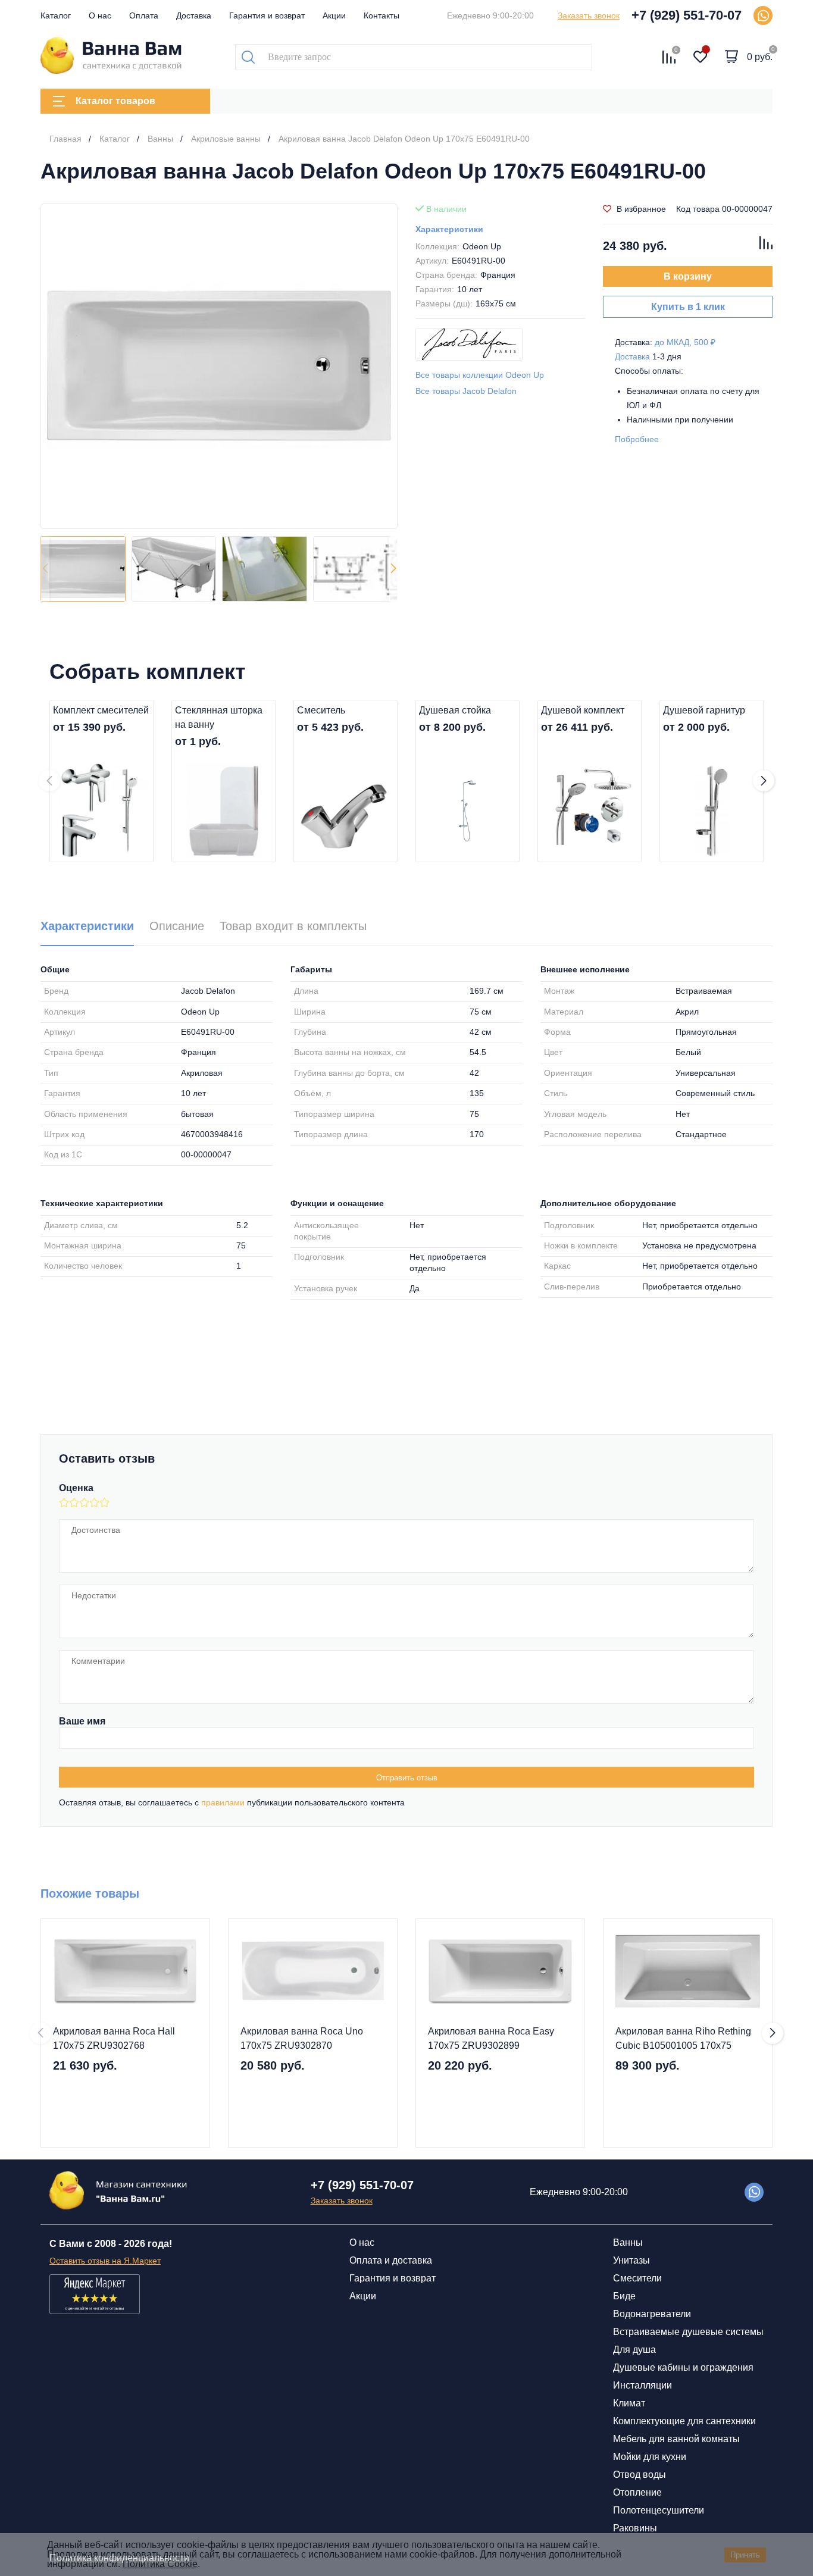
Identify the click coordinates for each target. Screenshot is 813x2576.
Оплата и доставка (391, 2260)
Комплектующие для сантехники (684, 2421)
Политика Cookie (160, 2564)
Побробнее (637, 439)
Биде (624, 2296)
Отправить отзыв (407, 1778)
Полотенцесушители (659, 2510)
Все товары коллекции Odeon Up (480, 375)
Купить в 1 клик (688, 307)
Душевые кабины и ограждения (683, 2367)
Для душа (634, 2350)
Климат (629, 2403)
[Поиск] (248, 57)
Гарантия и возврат (267, 15)
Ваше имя (82, 1721)
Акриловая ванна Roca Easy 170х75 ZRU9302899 (491, 2038)
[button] (393, 569)
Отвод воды (640, 2475)
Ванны (628, 2242)
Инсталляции (642, 2385)
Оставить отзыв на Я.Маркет (105, 2261)
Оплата (144, 15)
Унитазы (631, 2260)
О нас (100, 15)
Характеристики (449, 229)
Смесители (637, 2278)
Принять (745, 2555)
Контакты (382, 15)
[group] (219, 366)
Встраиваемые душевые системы (688, 2332)
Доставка (194, 15)
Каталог (56, 15)
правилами (223, 1802)
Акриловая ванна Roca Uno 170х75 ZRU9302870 (302, 2038)
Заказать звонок (589, 15)
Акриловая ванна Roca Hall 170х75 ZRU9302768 (114, 2038)
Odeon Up (482, 246)
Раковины (635, 2528)
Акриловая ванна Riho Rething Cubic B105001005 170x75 (683, 2038)
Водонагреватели (652, 2314)
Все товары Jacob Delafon (466, 391)
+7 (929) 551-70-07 (687, 15)
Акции (334, 15)
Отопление (637, 2492)
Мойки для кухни (650, 2457)
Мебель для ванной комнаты (676, 2439)
